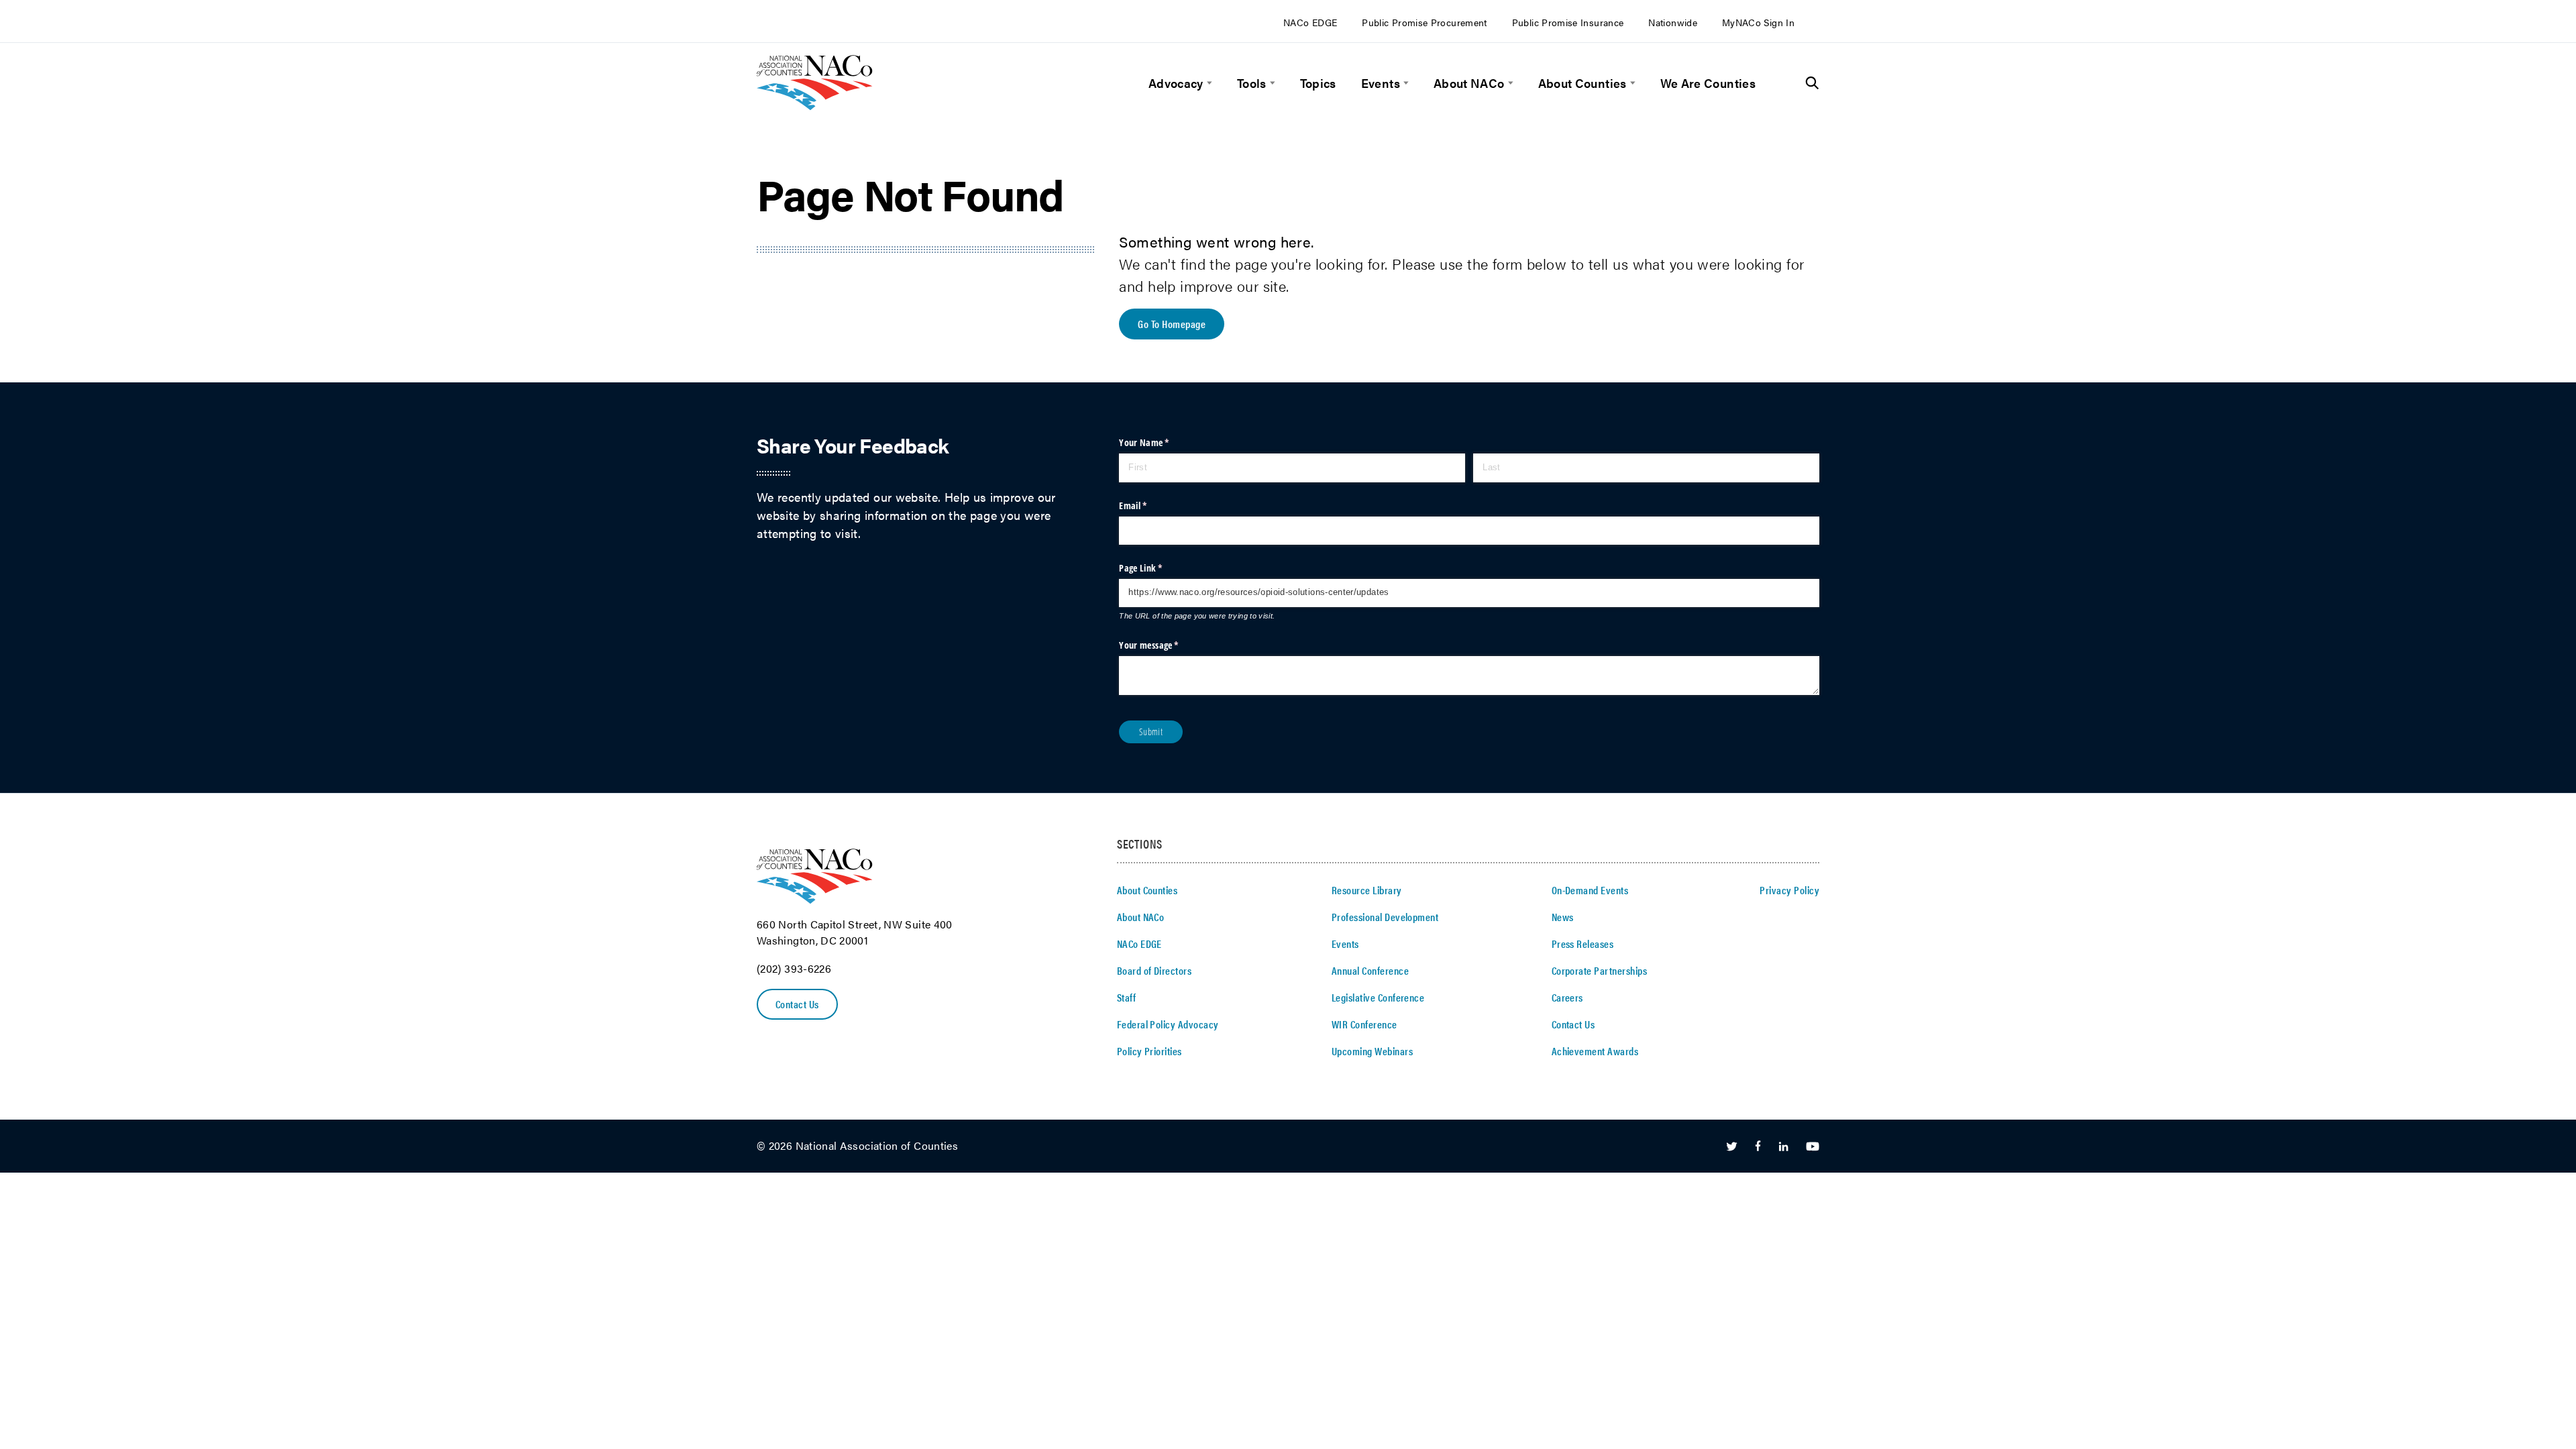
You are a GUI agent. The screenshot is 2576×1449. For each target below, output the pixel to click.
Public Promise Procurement (1424, 22)
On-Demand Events (1590, 890)
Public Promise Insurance (1568, 22)
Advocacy (1176, 83)
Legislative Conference (1378, 997)
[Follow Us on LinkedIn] (1783, 1147)
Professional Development (1385, 917)
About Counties (1582, 83)
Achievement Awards (1595, 1051)
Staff (1126, 997)
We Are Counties (1708, 83)
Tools (1252, 83)
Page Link (1158, 568)
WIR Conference (1364, 1024)
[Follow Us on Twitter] (1732, 1147)
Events (1381, 83)
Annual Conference (1370, 970)
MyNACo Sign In (1758, 22)
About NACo (1469, 83)
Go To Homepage (1172, 324)
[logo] (815, 106)
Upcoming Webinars (1372, 1051)
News (1563, 917)
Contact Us (797, 1004)
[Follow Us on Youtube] (1813, 1147)
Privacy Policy (1789, 890)
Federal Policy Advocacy (1168, 1024)
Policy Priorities (1149, 1051)
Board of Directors (1155, 970)
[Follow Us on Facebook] (1758, 1147)
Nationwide (1673, 22)
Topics (1318, 83)
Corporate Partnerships (1600, 970)
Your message (1166, 645)
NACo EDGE (1310, 22)
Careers (1567, 997)
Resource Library (1367, 890)
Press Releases (1583, 944)
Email (1149, 505)
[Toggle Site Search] (1812, 83)
